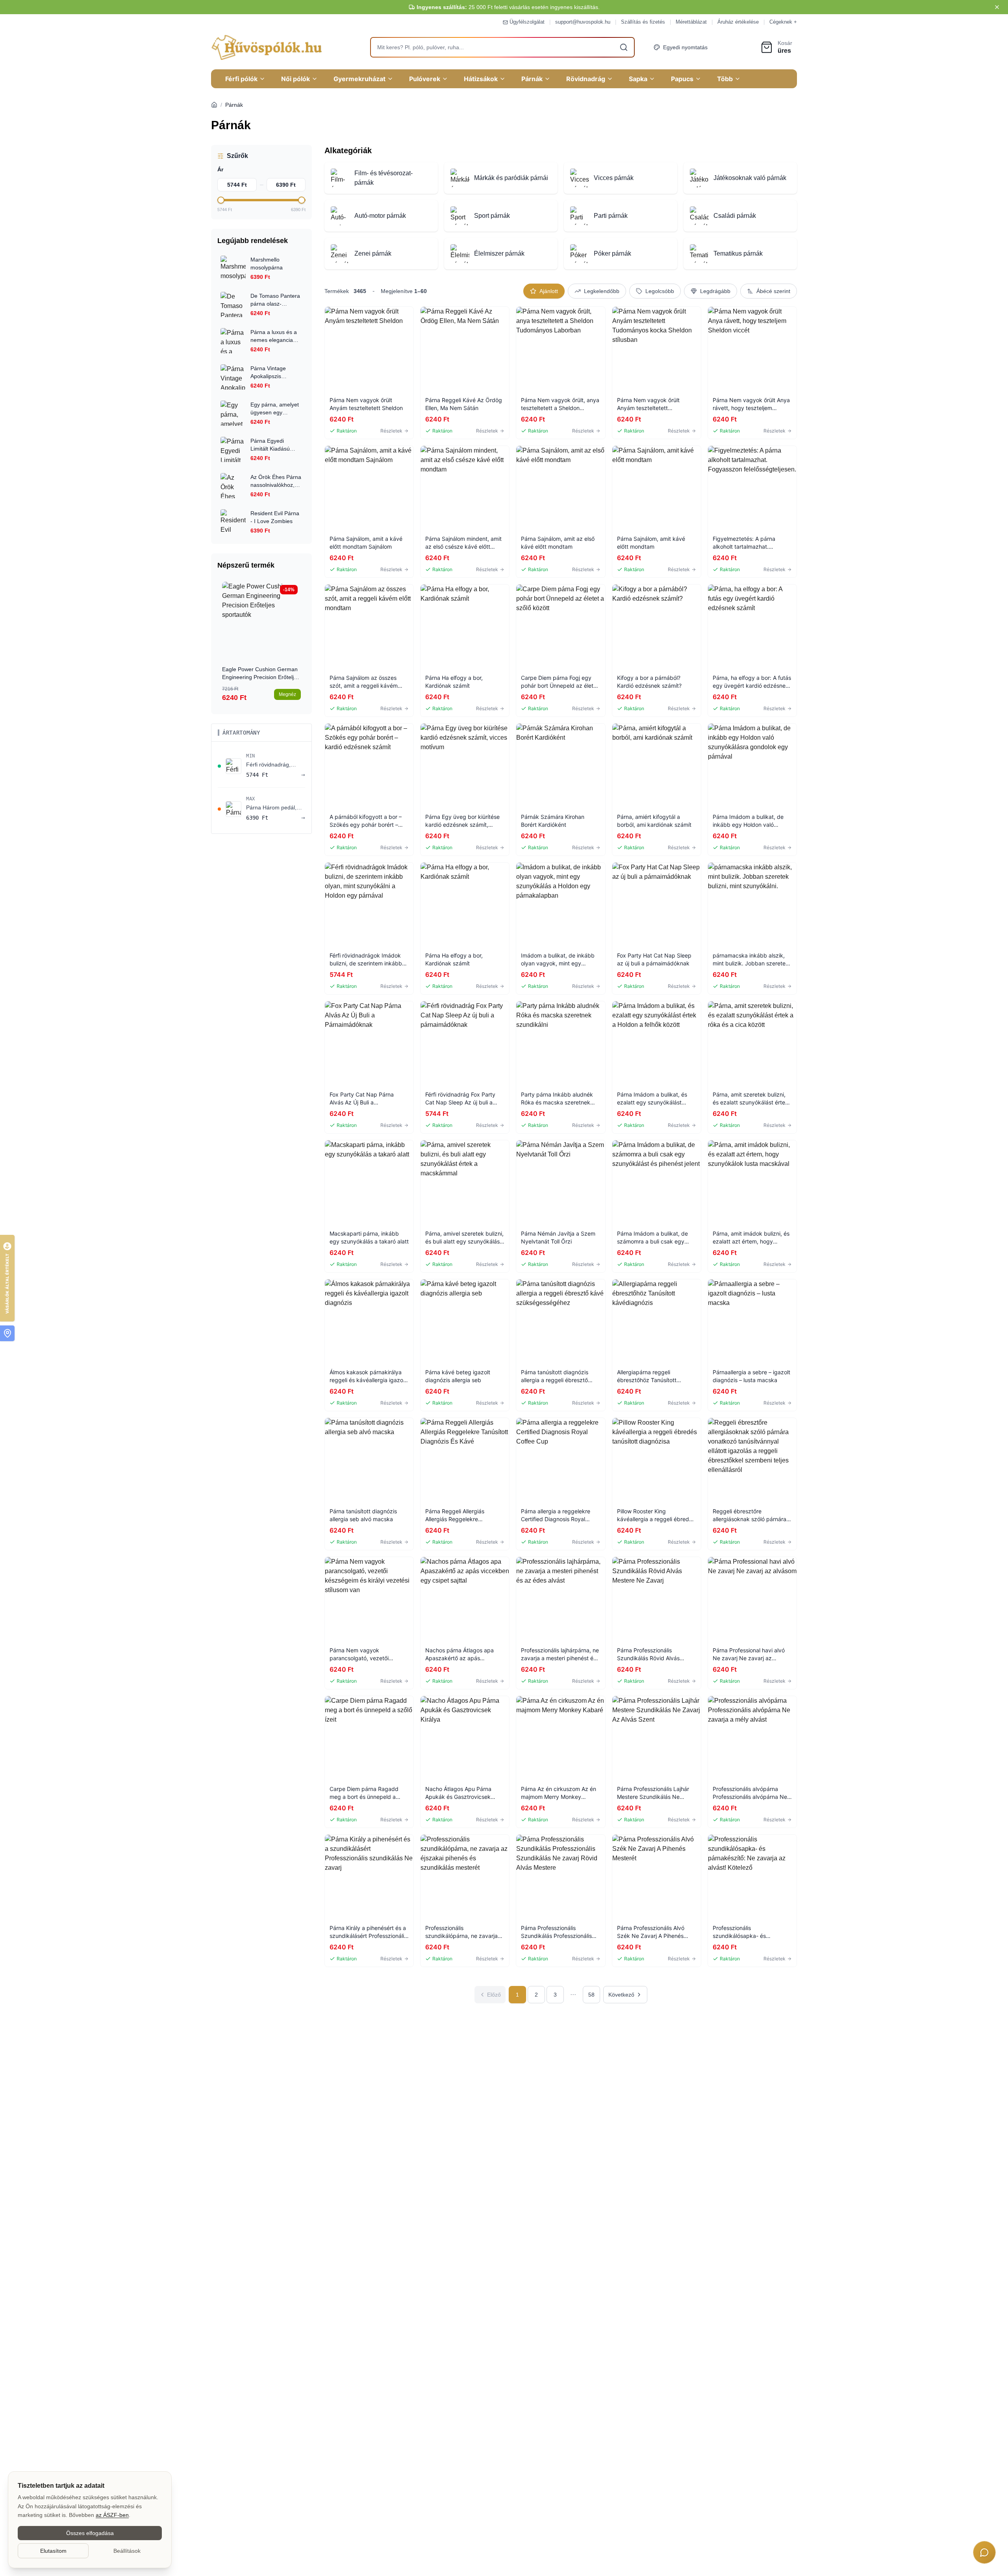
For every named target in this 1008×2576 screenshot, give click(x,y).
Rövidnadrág (586, 79)
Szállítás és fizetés (643, 22)
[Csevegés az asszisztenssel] (984, 2552)
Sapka (638, 79)
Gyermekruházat (359, 79)
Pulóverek (425, 79)
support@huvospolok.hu (583, 22)
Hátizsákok (481, 79)
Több (725, 79)
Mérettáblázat (691, 22)
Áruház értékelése (738, 22)
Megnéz (287, 694)
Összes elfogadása (90, 2533)
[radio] (544, 291)
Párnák (532, 79)
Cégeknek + (783, 22)
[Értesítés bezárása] (997, 7)
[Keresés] (624, 47)
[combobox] (502, 47)
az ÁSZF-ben (112, 2515)
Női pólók (296, 79)
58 (591, 1995)
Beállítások (127, 2551)
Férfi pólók (241, 79)
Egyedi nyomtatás (685, 47)
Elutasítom (53, 2551)
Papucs (682, 79)
